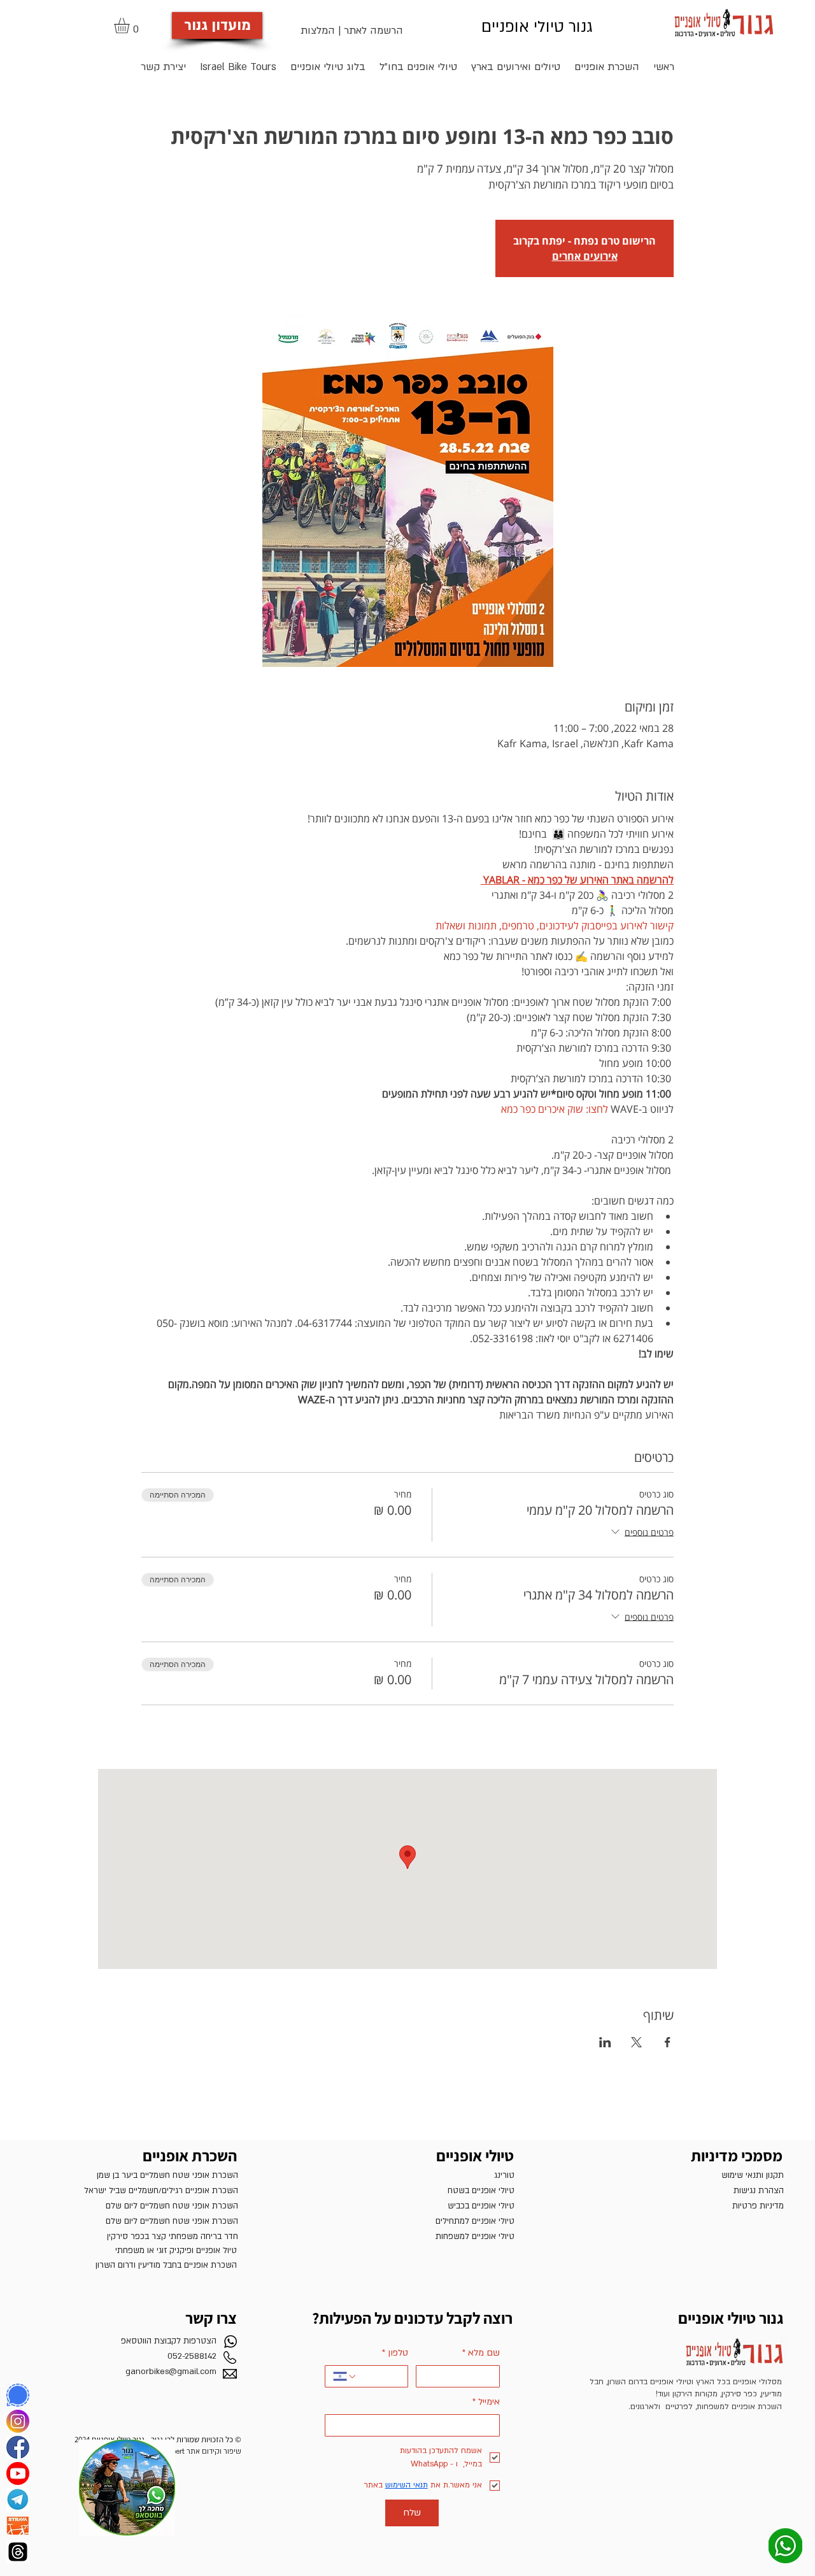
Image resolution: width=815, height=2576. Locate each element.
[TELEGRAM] (18, 2500)
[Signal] (18, 2395)
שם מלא (481, 2353)
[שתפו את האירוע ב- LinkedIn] (605, 2042)
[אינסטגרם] (18, 2421)
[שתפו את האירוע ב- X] (636, 2042)
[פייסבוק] (18, 2447)
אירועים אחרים (585, 256)
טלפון (395, 2353)
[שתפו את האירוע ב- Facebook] (668, 2042)
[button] (131, 25)
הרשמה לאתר (373, 31)
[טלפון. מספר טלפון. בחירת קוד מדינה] (345, 2377)
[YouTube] (18, 2473)
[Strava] (18, 2526)
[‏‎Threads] (18, 2552)
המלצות (318, 31)
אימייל (486, 2402)
